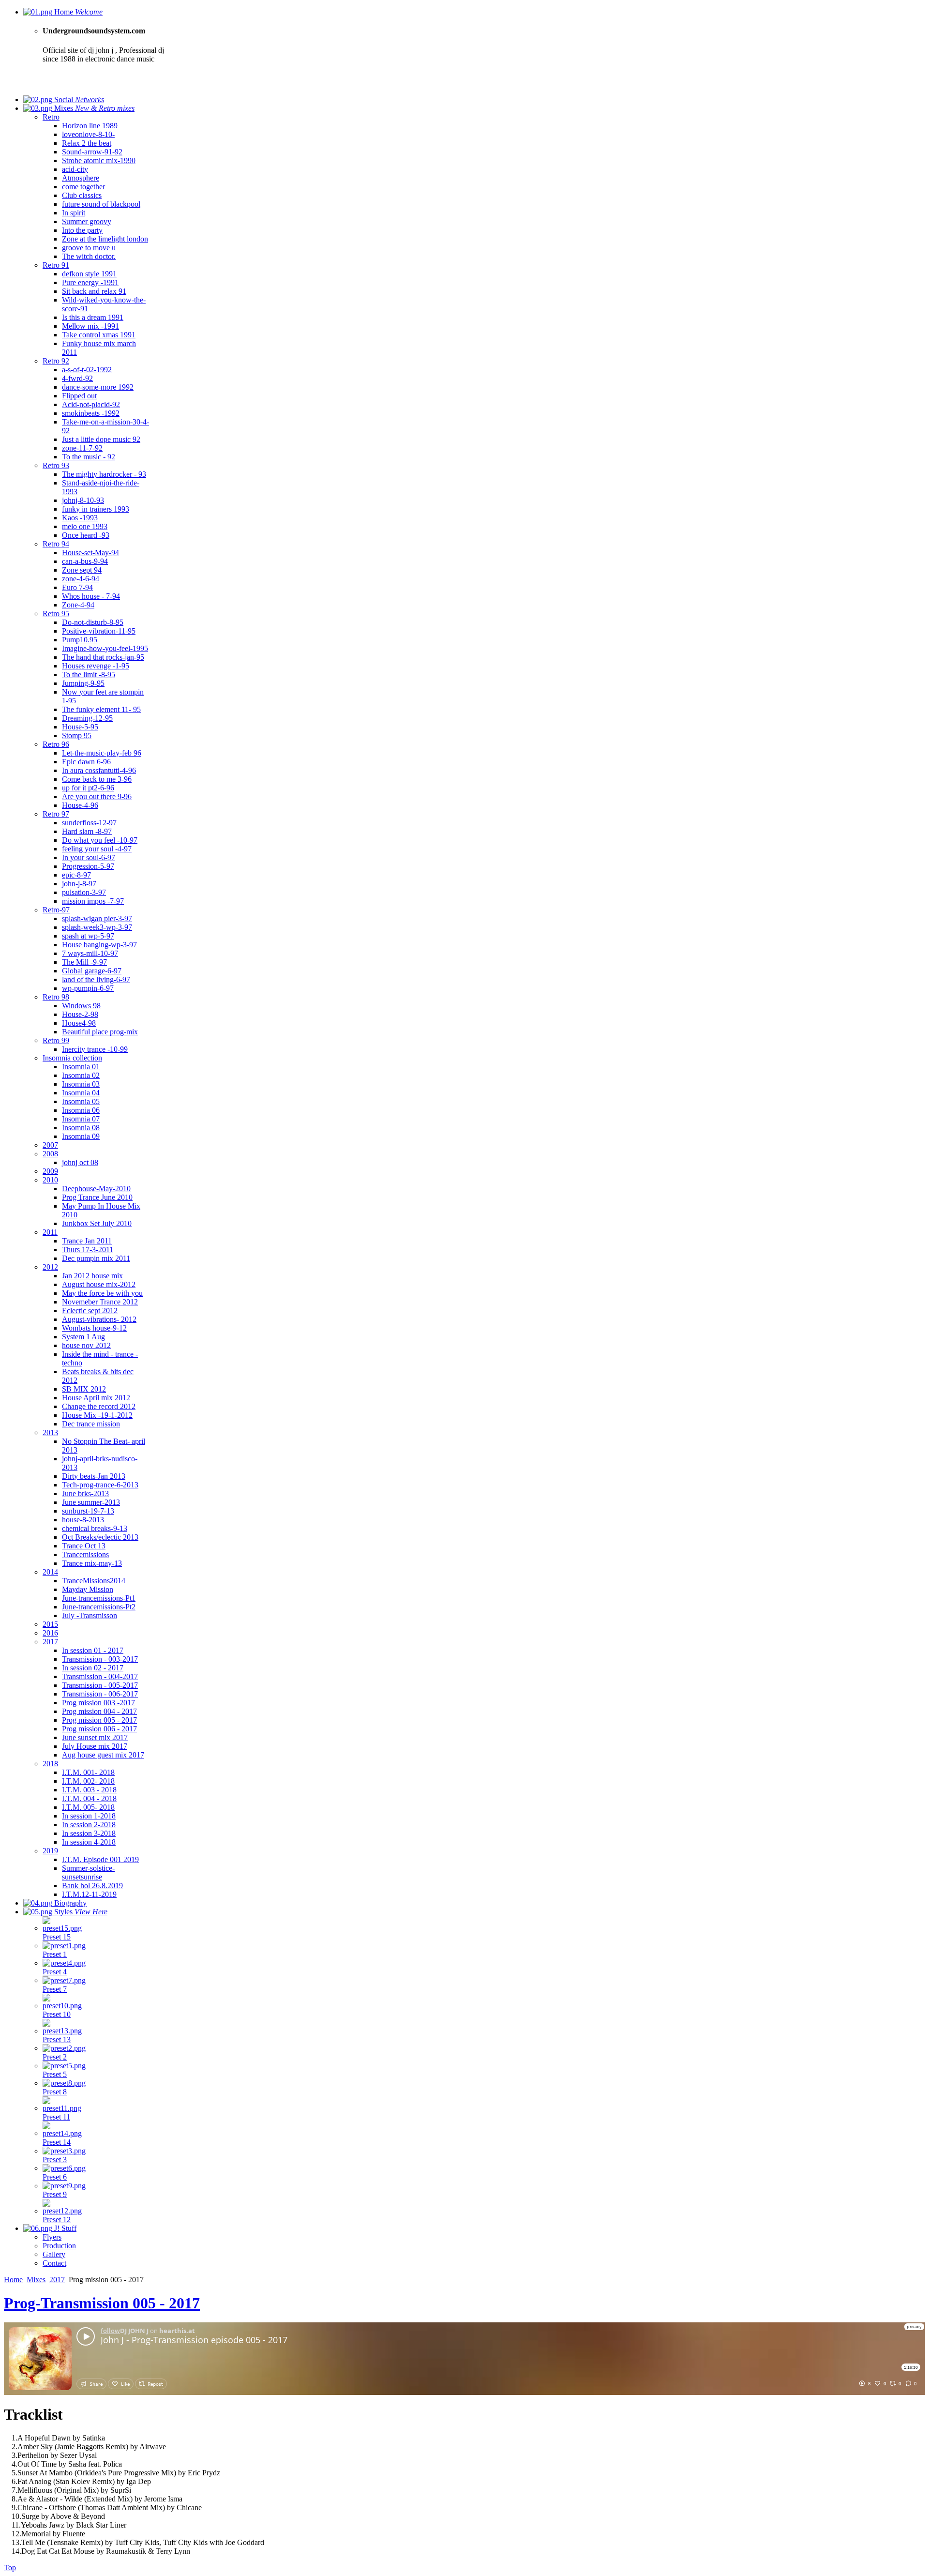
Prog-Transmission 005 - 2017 (102, 2303)
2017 (57, 2280)
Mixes (36, 2280)
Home (13, 2280)
